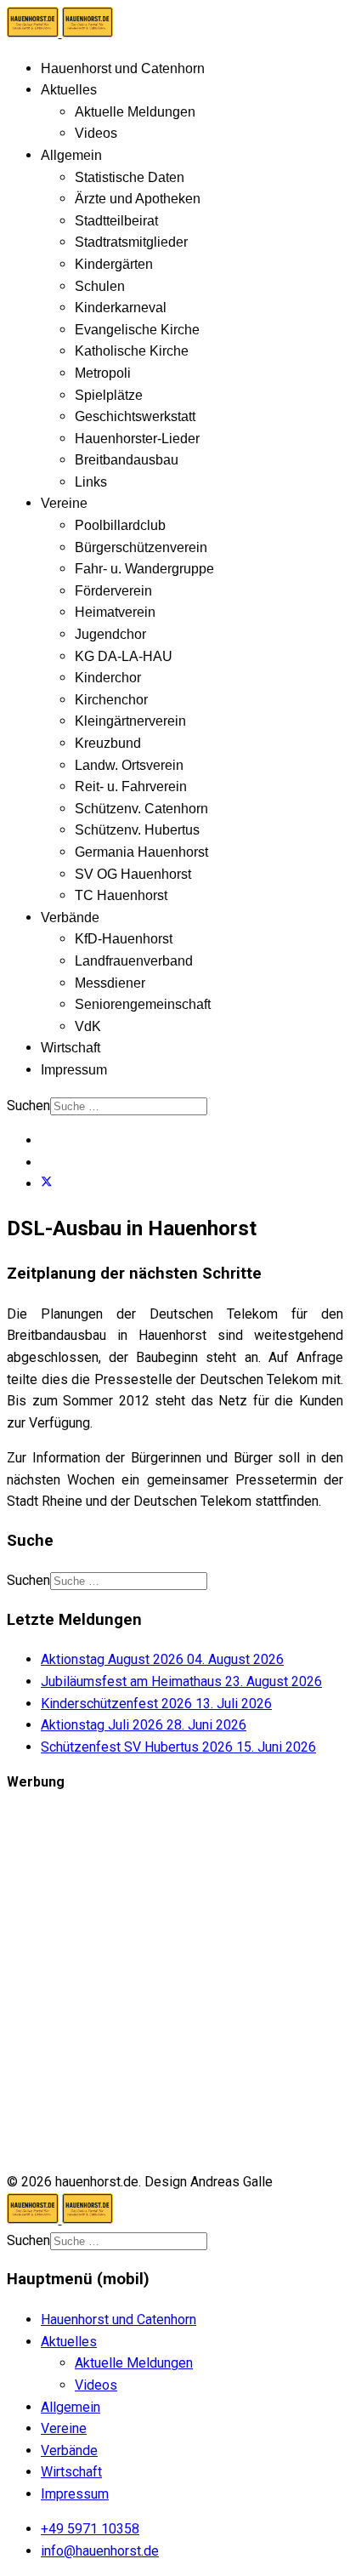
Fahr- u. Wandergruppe (144, 569)
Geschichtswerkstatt (135, 416)
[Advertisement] (175, 1982)
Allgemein (71, 155)
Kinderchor (108, 678)
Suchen (28, 1106)
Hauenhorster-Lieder (137, 439)
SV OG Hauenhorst (133, 874)
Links (91, 482)
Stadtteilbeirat (116, 221)
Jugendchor (110, 634)
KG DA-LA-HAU (124, 656)
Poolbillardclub (120, 525)
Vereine (64, 503)
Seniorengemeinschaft (143, 1004)
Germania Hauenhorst (141, 852)
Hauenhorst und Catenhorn (123, 68)
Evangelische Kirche (137, 330)
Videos (96, 133)
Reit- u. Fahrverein (131, 786)
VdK (88, 1026)
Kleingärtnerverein (130, 721)
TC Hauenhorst (121, 895)
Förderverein (113, 591)
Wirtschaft (71, 1048)
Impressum (74, 1070)
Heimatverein (115, 612)
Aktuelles (69, 90)
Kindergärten (114, 264)
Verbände (70, 918)
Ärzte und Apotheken (138, 199)
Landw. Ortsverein (129, 765)
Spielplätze (109, 395)
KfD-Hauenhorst (124, 939)
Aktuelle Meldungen (135, 112)
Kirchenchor (111, 700)
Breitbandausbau (127, 460)
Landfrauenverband (134, 961)
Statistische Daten (130, 177)
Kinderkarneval (121, 308)
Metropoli (103, 373)
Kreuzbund (108, 743)
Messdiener (110, 983)
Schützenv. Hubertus (137, 830)
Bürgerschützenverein (141, 547)
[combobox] (129, 1106)
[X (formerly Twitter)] (47, 1184)
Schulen (100, 286)
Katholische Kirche (132, 351)
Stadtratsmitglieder (131, 242)
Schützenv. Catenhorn (141, 809)
